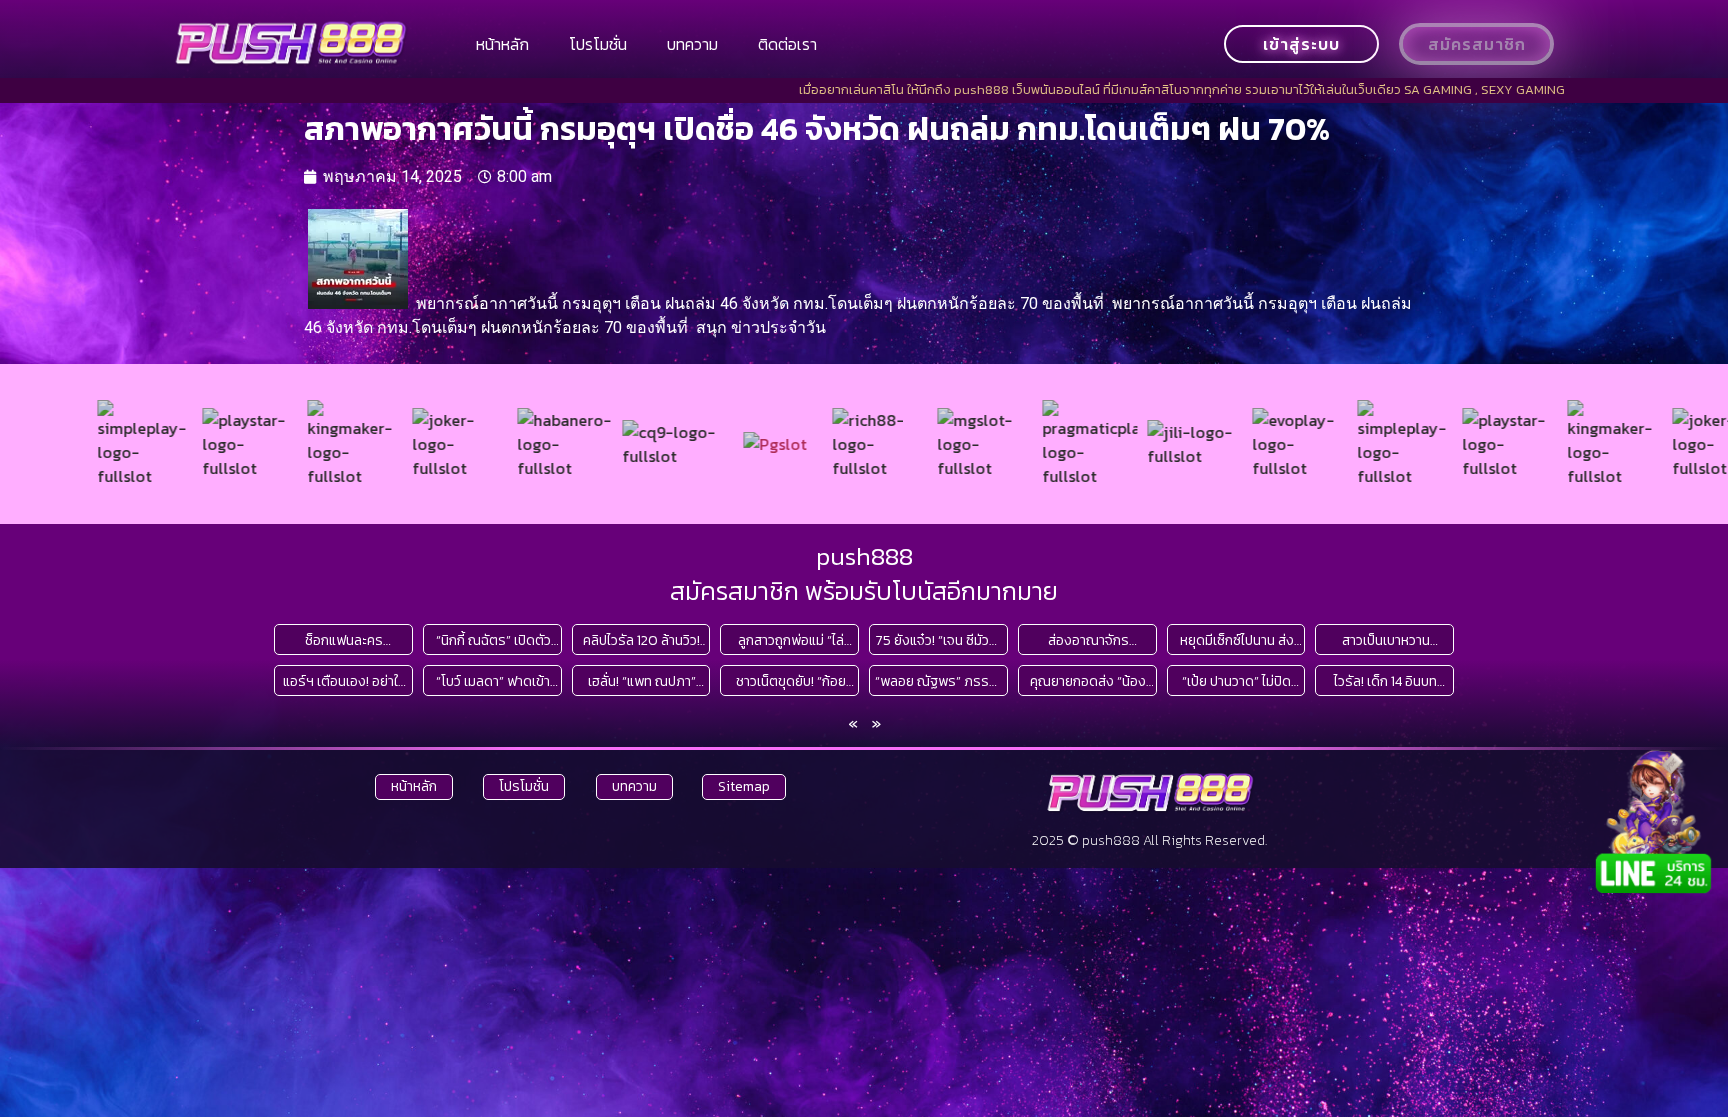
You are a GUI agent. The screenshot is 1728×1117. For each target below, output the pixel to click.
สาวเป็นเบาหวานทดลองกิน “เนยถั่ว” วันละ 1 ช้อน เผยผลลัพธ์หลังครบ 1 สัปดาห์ (1385, 640)
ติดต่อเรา (787, 44)
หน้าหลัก (502, 44)
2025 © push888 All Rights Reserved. (1149, 840)
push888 (864, 556)
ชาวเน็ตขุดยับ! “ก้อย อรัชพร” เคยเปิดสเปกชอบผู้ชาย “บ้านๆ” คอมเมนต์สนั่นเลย (790, 681)
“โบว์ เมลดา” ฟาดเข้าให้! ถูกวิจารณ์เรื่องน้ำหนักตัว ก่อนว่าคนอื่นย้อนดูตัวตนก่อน (493, 681)
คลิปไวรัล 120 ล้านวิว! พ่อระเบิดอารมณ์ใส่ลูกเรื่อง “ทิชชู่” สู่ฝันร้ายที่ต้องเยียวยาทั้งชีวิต (641, 640)
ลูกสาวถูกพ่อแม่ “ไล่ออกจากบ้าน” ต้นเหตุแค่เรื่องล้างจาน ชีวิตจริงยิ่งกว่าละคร (791, 640)
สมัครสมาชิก (1477, 44)
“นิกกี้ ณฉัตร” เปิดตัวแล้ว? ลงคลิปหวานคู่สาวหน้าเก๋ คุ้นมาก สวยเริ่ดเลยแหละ (493, 640)
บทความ (692, 44)
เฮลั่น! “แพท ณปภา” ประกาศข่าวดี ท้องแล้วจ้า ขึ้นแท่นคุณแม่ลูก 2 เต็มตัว (642, 681)
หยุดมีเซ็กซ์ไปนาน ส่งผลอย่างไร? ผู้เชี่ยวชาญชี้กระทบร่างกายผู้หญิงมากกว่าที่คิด (1236, 640)
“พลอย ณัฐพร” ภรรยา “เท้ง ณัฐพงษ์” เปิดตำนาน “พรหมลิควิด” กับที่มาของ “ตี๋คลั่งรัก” (939, 681)
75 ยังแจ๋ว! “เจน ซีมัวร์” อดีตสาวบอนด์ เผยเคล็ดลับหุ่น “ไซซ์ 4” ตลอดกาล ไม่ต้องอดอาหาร (939, 640)
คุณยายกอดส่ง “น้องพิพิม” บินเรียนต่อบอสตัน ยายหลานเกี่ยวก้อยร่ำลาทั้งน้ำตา (1088, 681)
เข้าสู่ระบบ (1301, 44)
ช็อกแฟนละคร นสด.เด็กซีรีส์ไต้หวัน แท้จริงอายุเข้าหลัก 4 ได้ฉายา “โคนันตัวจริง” (344, 640)
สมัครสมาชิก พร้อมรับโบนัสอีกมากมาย (864, 591)
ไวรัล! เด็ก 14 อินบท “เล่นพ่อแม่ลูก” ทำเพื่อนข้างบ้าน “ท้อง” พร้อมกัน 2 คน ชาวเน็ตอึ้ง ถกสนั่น (1386, 681)
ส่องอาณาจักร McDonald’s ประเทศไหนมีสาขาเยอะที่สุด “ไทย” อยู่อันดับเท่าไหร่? (1088, 640)
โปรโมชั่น (598, 44)
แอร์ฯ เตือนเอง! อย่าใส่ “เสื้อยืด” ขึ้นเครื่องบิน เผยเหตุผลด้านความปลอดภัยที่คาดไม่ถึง (344, 681)
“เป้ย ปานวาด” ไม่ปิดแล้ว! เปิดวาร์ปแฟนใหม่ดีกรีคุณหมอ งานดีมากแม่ (1237, 681)
